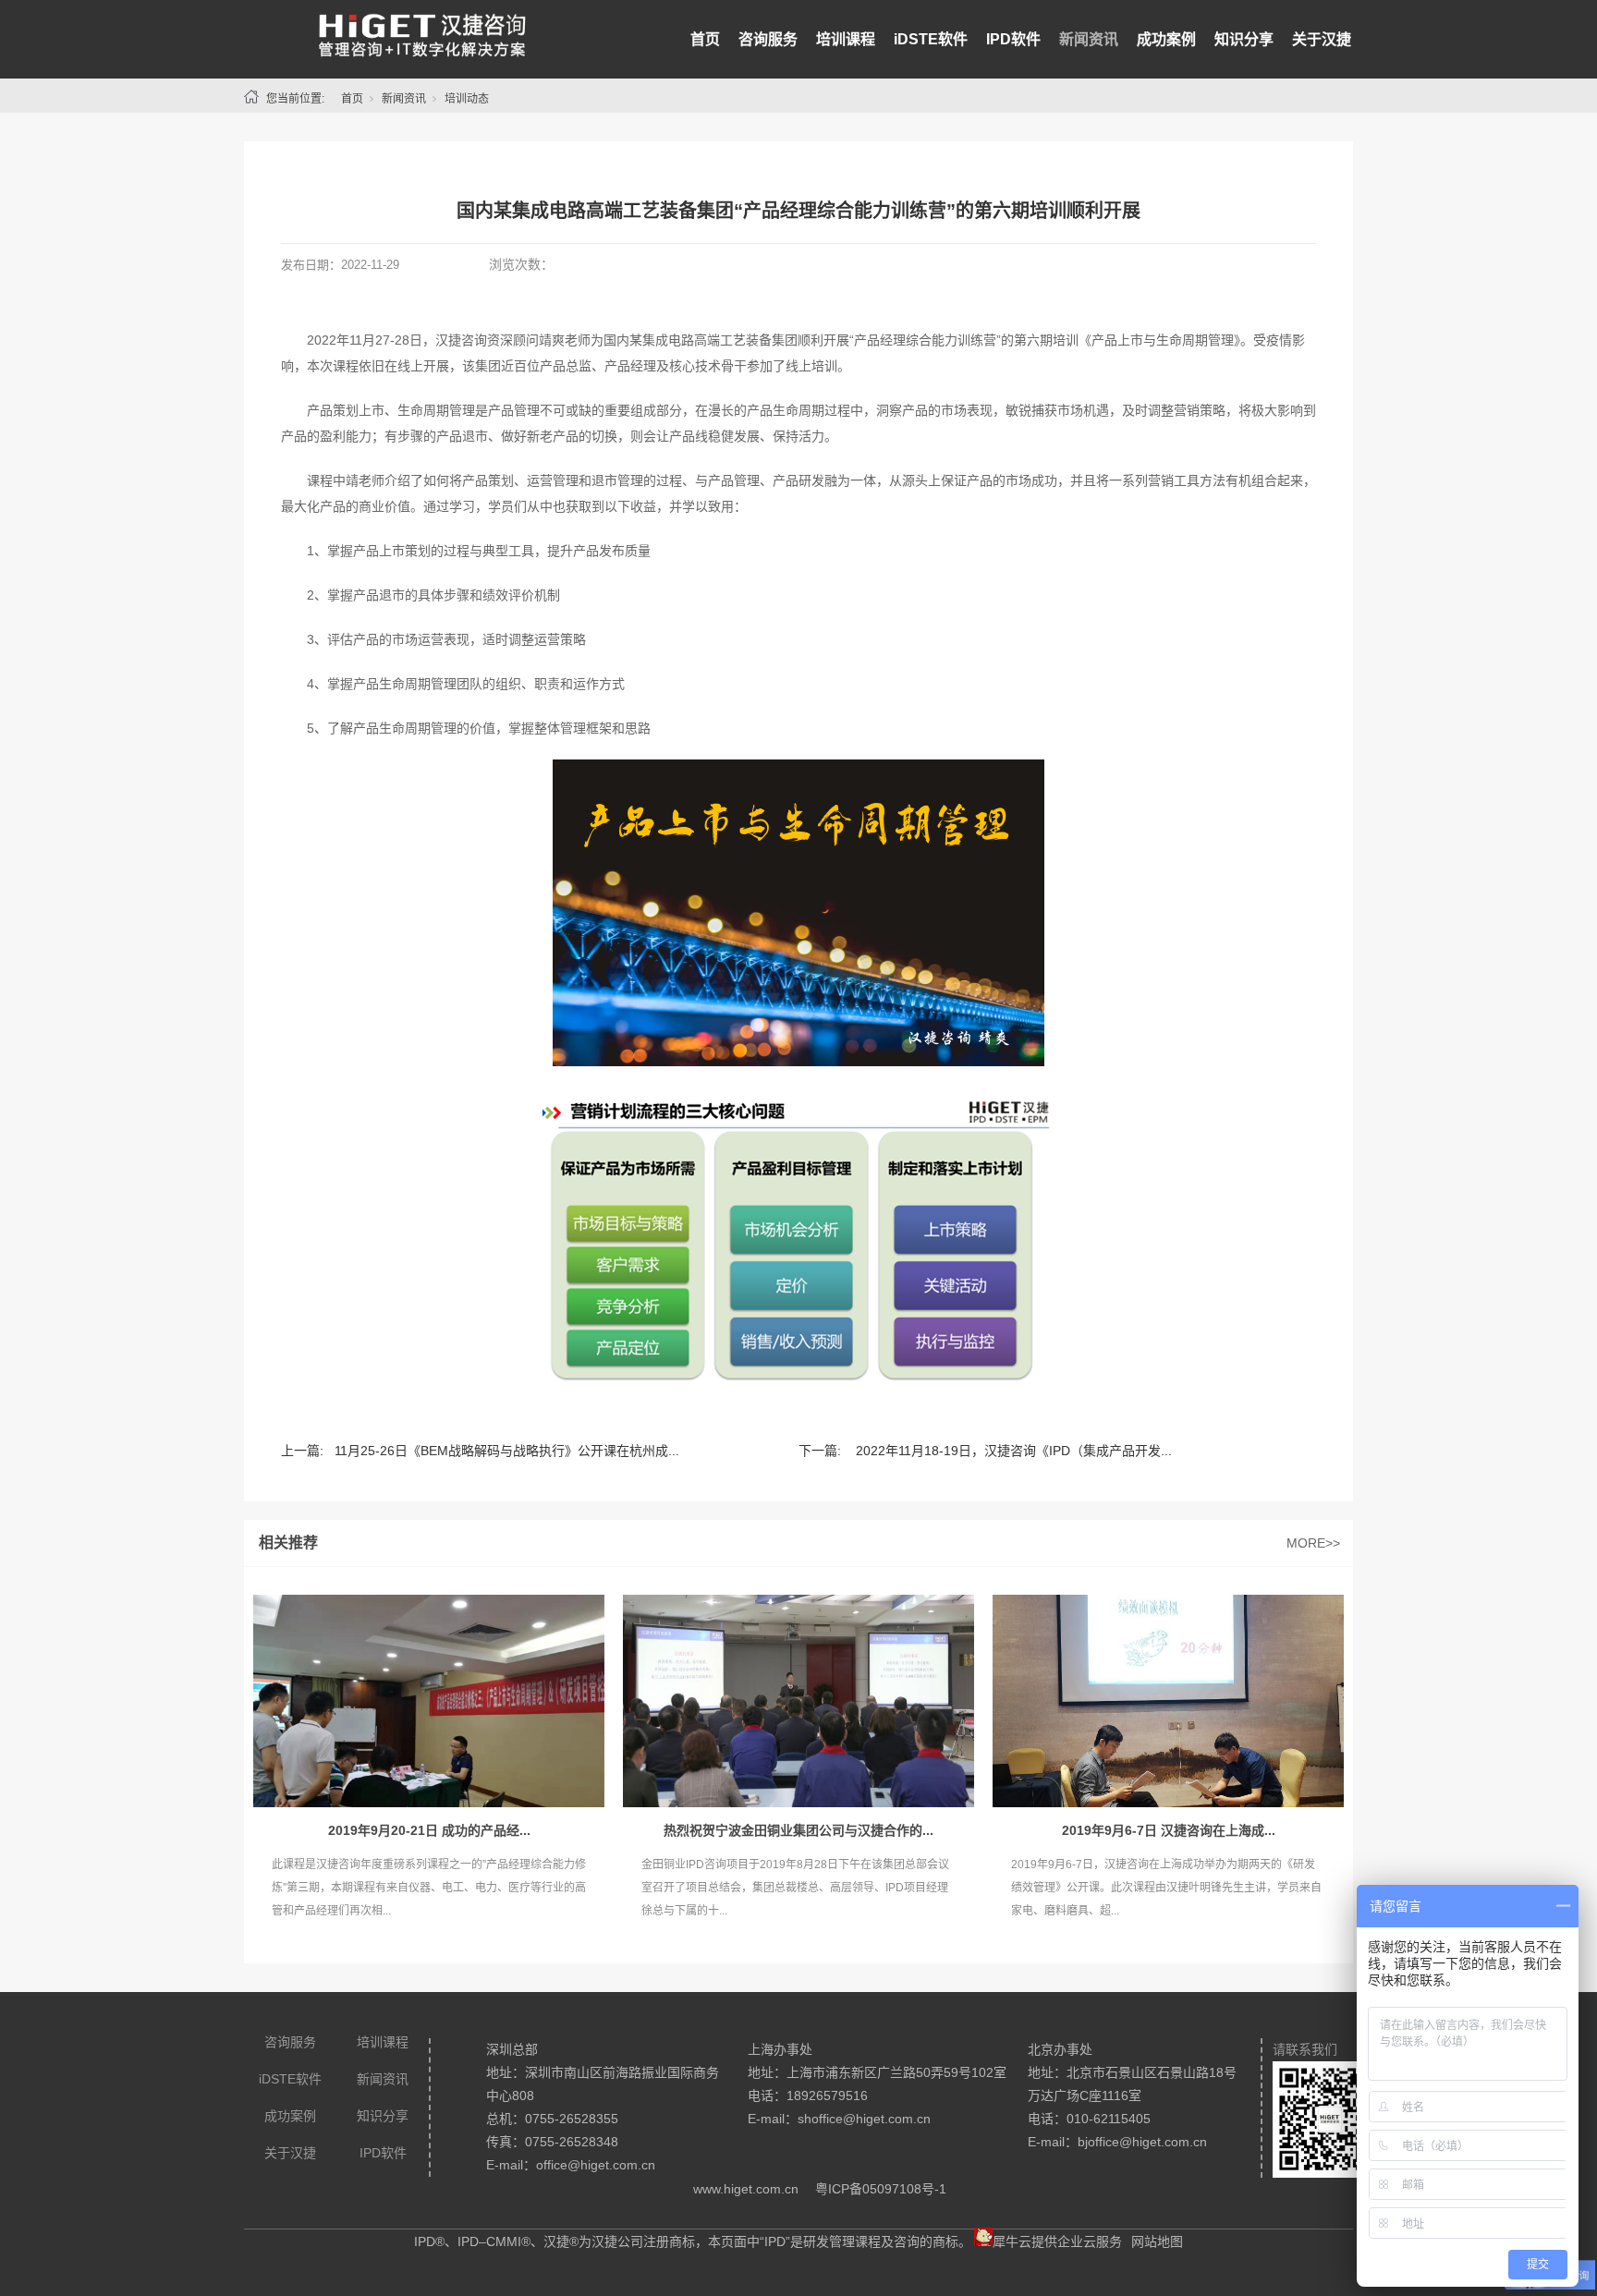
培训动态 (467, 99)
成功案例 (1166, 39)
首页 (705, 39)
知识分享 (1244, 39)
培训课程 (846, 39)
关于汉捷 (1322, 39)
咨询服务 (768, 39)
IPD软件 (1013, 39)
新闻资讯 (1089, 39)
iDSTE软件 (931, 39)
